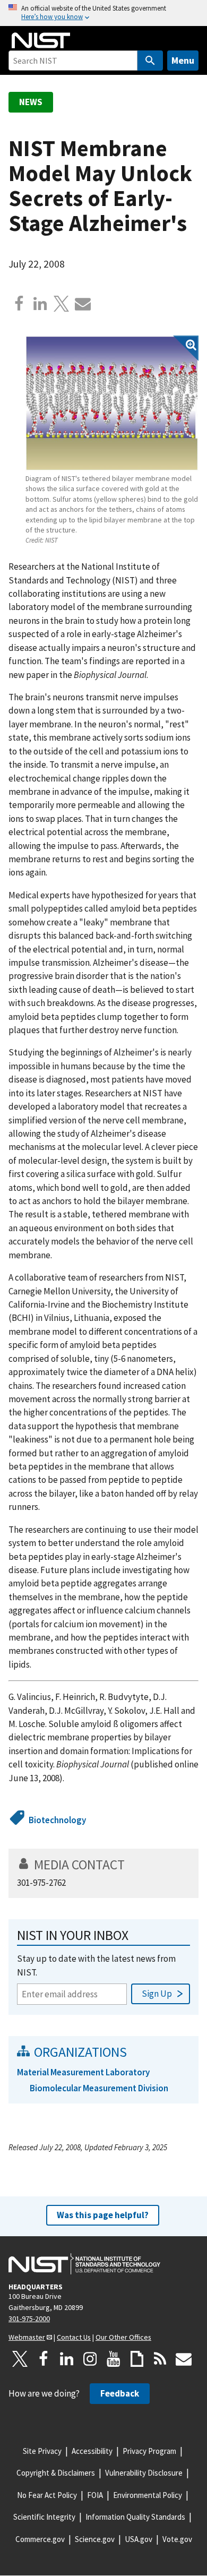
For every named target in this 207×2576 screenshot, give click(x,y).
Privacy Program (149, 2451)
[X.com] (62, 304)
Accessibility (92, 2451)
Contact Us (74, 2337)
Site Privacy (42, 2451)
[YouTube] (114, 2359)
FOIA (95, 2495)
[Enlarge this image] (112, 403)
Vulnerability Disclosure (144, 2473)
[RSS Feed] (160, 2359)
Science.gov (95, 2539)
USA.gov (139, 2539)
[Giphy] (137, 2359)
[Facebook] (19, 304)
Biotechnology (57, 1820)
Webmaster (27, 2337)
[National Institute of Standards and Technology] (84, 2264)
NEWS (31, 102)
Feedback (120, 2393)
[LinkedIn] (67, 2359)
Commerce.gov (40, 2539)
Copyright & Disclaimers (56, 2473)
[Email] (83, 304)
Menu (183, 60)
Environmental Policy (148, 2495)
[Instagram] (90, 2359)
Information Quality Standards (135, 2517)
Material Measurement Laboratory (83, 2072)
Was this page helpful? (103, 2215)
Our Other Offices (123, 2337)
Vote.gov (177, 2539)
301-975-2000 (29, 2319)
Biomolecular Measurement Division (99, 2088)
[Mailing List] (184, 2359)
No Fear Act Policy (47, 2495)
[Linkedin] (40, 304)
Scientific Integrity (44, 2517)
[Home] (41, 40)
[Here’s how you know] (103, 13)
